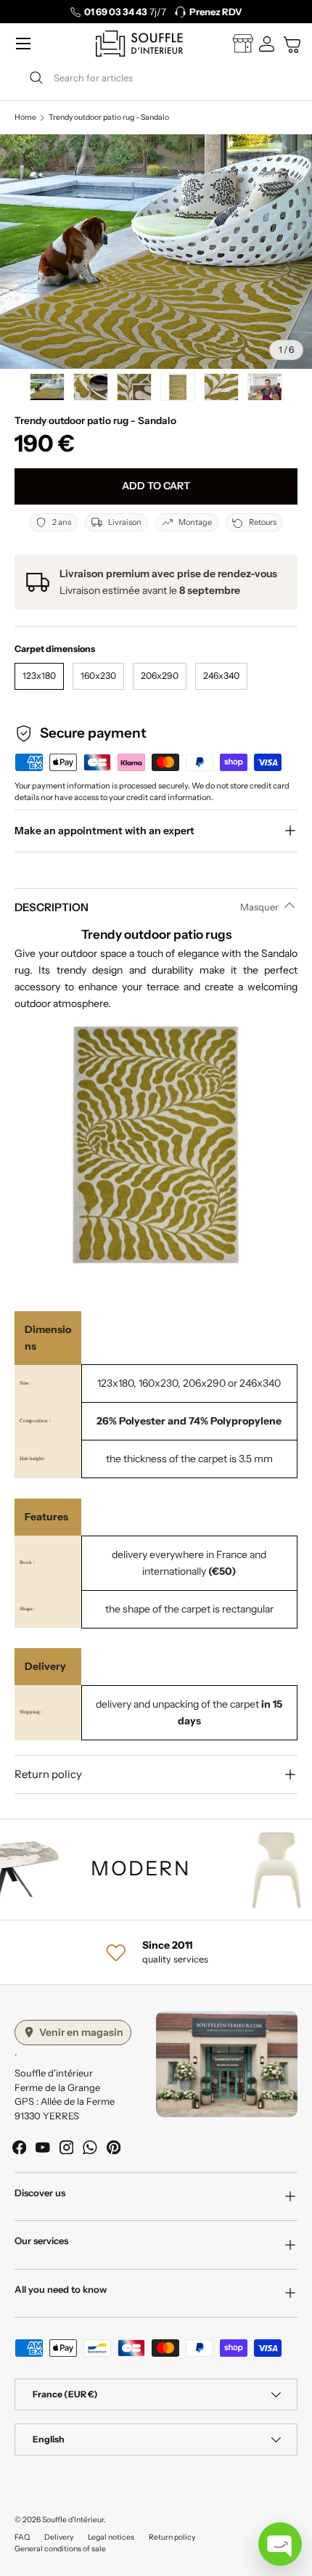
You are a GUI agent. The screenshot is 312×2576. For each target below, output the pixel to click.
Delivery (59, 2537)
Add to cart (156, 486)
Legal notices (111, 2537)
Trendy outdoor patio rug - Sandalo (109, 118)
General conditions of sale (60, 2549)
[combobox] (156, 78)
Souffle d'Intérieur (73, 2520)
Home (25, 118)
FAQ (22, 2537)
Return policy (172, 2537)
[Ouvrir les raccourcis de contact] (280, 2544)
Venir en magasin (81, 2032)
